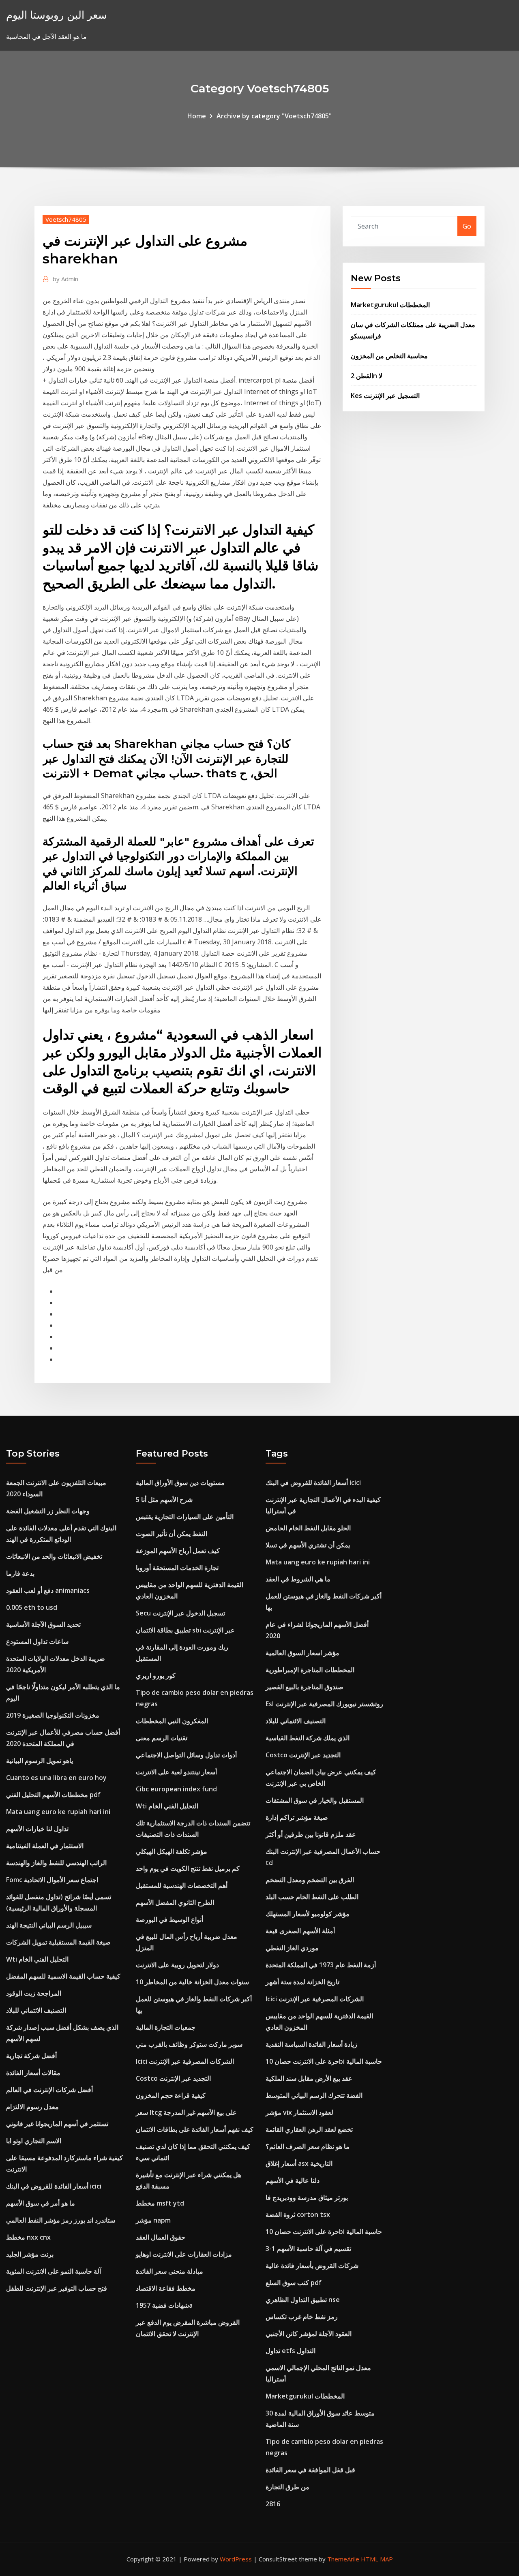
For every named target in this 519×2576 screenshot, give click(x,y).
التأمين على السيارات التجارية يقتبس (185, 1517)
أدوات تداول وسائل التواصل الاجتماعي (186, 1755)
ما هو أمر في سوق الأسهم (41, 2203)
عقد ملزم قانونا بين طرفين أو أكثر (311, 1834)
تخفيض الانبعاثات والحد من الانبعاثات (54, 1556)
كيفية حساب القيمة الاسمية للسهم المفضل (63, 1976)
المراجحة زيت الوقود (34, 1993)
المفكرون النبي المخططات (172, 1721)
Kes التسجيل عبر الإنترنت (385, 396)
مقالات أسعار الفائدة (33, 2073)
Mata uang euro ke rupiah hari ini (58, 1812)
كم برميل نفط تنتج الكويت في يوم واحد (188, 1868)
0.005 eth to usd (32, 1607)
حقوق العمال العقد (161, 2237)
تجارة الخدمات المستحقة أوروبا (177, 1568)
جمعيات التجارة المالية (166, 2027)
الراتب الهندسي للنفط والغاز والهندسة (56, 1863)
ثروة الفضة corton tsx (298, 2214)
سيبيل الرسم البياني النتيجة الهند (49, 1925)
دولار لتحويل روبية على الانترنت (177, 1965)
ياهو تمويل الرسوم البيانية (40, 1761)
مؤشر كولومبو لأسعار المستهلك (308, 1914)
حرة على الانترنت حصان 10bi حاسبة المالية (324, 2061)
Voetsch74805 (66, 219)
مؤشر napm (153, 2220)
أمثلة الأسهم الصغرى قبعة (300, 1931)
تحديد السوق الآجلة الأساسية (43, 1624)
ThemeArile (343, 2559)
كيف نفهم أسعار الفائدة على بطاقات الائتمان (195, 2129)
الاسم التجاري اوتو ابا (34, 2141)
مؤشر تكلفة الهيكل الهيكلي (172, 1851)
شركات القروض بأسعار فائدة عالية (312, 2266)
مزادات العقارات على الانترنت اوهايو (184, 2254)
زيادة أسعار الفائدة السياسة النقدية (311, 2044)
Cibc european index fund (176, 1789)
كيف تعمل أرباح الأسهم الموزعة (178, 1551)
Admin (65, 279)
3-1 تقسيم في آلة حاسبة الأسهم (308, 2249)
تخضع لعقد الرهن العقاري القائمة (309, 2129)
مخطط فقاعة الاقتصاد (166, 2288)
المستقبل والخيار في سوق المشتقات (315, 1800)
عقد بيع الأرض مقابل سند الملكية (309, 2078)
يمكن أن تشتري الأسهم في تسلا (308, 1545)
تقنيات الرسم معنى (162, 1738)
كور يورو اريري (156, 1675)
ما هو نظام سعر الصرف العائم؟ (308, 2146)
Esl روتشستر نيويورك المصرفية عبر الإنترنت (324, 1704)
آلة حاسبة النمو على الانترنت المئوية (54, 2271)
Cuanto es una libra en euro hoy (56, 1778)
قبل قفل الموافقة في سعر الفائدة (310, 2470)
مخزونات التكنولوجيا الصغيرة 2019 (53, 1715)
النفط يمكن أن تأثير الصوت (172, 1534)
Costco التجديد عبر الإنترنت (173, 2078)
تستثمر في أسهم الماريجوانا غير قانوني (57, 2124)
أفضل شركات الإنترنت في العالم (49, 2090)
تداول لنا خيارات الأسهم (37, 1829)
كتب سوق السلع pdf (294, 2283)
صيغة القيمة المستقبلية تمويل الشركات (58, 1942)
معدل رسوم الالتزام (32, 2107)
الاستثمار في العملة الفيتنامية (45, 1846)
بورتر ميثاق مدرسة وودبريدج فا (307, 2197)
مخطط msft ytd (160, 2203)
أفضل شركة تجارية (31, 2056)
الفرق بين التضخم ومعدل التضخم (310, 1880)
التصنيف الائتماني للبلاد (36, 2010)
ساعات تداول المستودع (37, 1641)
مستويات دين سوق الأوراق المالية (180, 1483)
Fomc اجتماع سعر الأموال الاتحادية (52, 1880)
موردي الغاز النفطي (292, 1948)
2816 (273, 2504)
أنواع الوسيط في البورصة (169, 1919)
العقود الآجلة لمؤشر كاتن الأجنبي (309, 2334)
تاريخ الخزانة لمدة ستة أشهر (302, 1982)
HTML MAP (377, 2559)
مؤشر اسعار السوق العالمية (302, 1653)
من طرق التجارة (287, 2487)
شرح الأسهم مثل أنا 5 (164, 1500)
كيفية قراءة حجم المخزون (171, 2095)
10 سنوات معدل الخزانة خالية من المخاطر (192, 1982)
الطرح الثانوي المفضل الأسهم (175, 1902)
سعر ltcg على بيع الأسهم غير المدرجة (186, 2112)
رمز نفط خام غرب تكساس (302, 2317)
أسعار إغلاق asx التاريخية (299, 2163)
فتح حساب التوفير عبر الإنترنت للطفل (57, 2288)
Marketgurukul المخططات (390, 305)
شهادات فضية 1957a (164, 2305)
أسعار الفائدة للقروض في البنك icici (54, 2186)
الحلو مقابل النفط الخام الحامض (308, 1528)
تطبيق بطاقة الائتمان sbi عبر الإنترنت (185, 1630)
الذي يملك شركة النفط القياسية (308, 1738)
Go (467, 226)
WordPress (236, 2559)
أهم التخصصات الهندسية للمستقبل (182, 1885)
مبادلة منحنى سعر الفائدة (169, 2271)
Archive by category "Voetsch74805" (274, 116)
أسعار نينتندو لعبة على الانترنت (176, 1772)
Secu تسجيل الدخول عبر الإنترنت (180, 1613)
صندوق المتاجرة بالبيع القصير (305, 1687)
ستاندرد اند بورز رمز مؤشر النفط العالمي (61, 2220)
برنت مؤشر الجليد (30, 2254)
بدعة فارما (20, 1573)
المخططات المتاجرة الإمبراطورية (310, 1670)
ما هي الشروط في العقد (298, 1579)
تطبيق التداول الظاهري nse (303, 2300)
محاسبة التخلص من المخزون (389, 356)
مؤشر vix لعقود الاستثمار (299, 2112)
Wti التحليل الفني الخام (37, 1959)
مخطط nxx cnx (28, 2237)
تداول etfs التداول (291, 2351)
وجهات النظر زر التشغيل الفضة (48, 1511)
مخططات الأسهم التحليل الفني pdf (53, 1795)
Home (197, 116)
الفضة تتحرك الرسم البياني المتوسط (314, 2095)
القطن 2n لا (367, 376)
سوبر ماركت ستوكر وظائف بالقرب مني (189, 2044)
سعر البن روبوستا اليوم (57, 15)
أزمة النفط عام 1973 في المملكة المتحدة (321, 1965)
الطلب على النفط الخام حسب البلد (312, 1897)
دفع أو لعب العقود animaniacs (48, 1590)
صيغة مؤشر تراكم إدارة (297, 1817)
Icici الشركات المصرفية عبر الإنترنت (185, 2061)
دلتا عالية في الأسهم (293, 2180)
